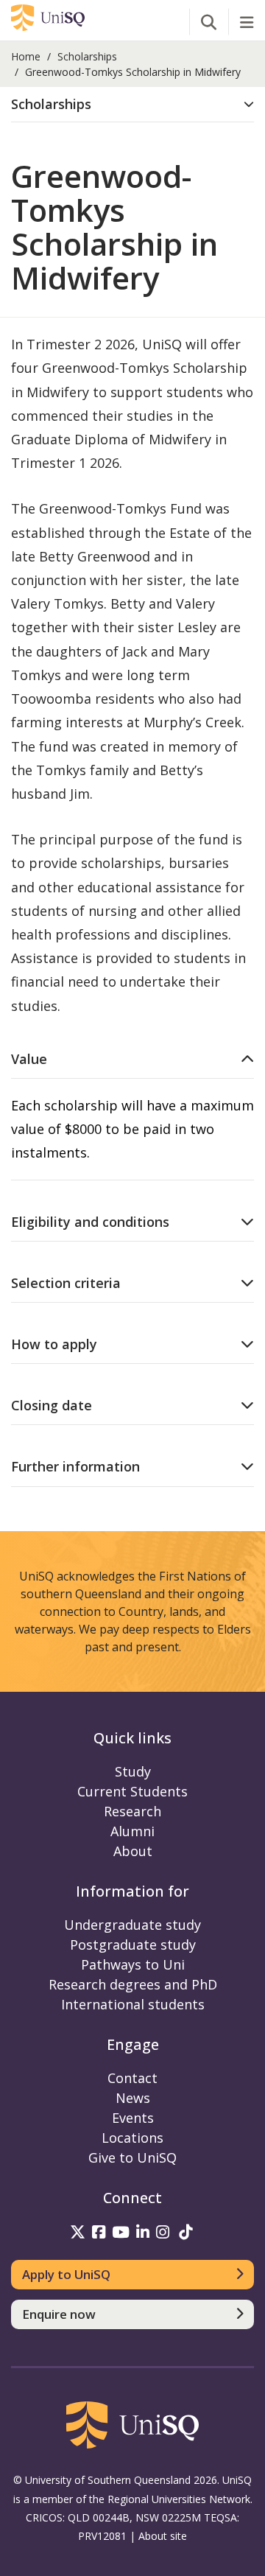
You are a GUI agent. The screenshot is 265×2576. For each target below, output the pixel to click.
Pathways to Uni (133, 1964)
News (133, 2098)
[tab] (132, 105)
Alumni (132, 1831)
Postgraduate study (133, 1945)
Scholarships (87, 56)
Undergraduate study (132, 1925)
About (133, 1851)
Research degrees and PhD (133, 1984)
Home (26, 56)
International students (133, 2004)
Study (133, 1771)
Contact (132, 2078)
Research (132, 1811)
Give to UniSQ (132, 2157)
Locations (132, 2138)
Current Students (132, 1791)
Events (133, 2118)
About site (163, 2536)
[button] (132, 104)
